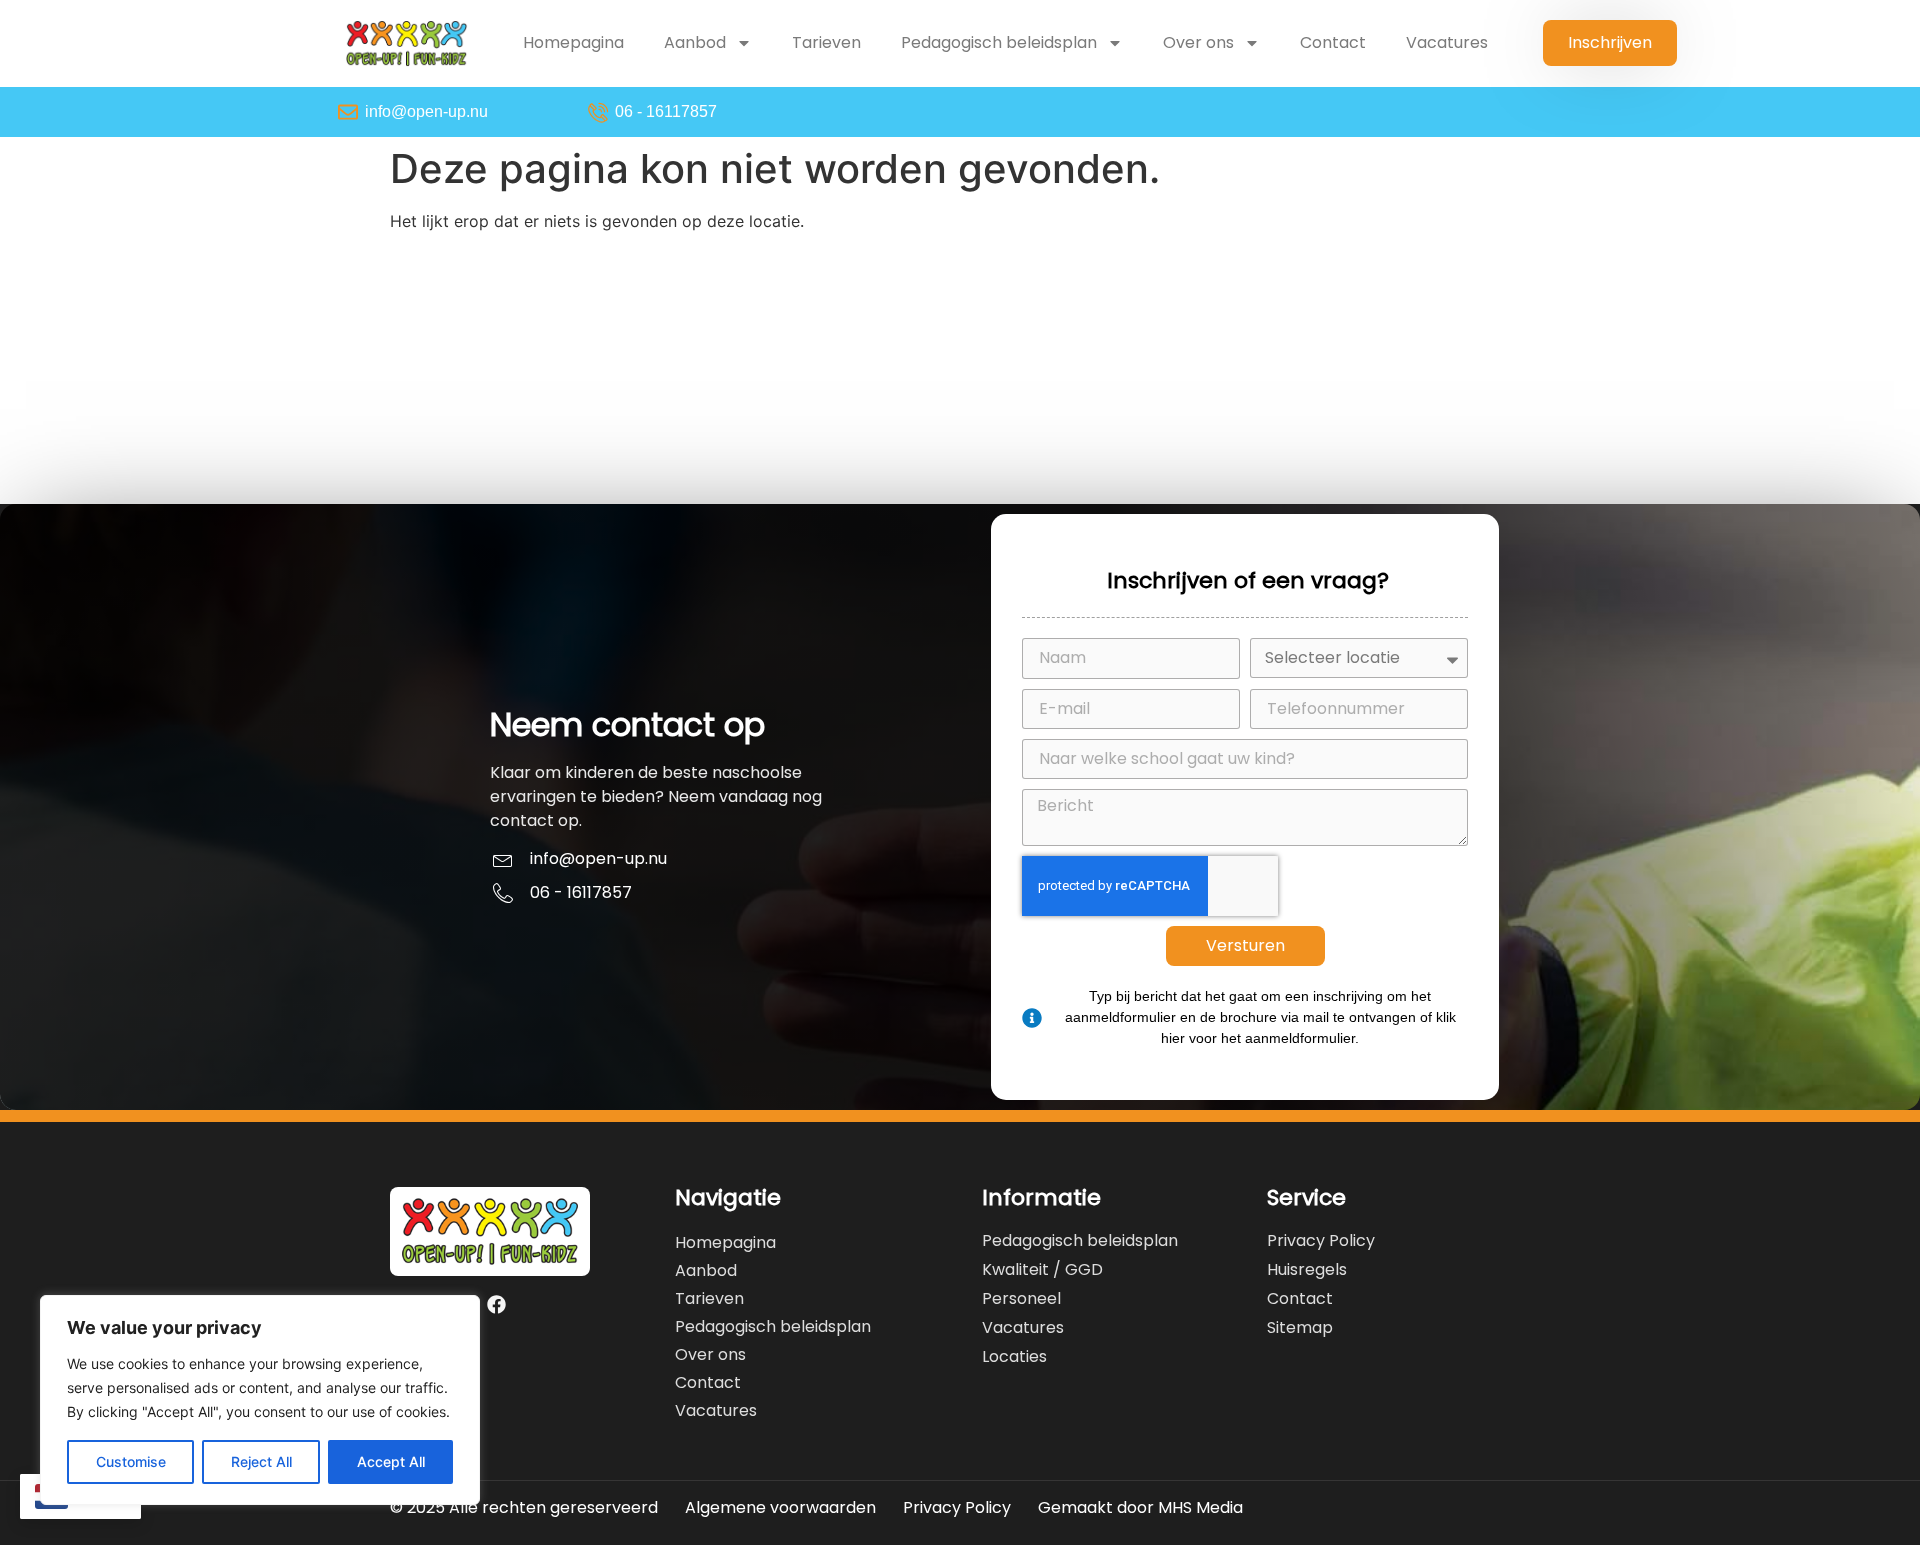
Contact (1333, 42)
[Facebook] (497, 1305)
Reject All (261, 1461)
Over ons (1198, 42)
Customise (131, 1461)
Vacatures (1447, 42)
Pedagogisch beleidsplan (999, 42)
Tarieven (826, 42)
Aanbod (695, 42)
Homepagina (573, 42)
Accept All (391, 1461)
